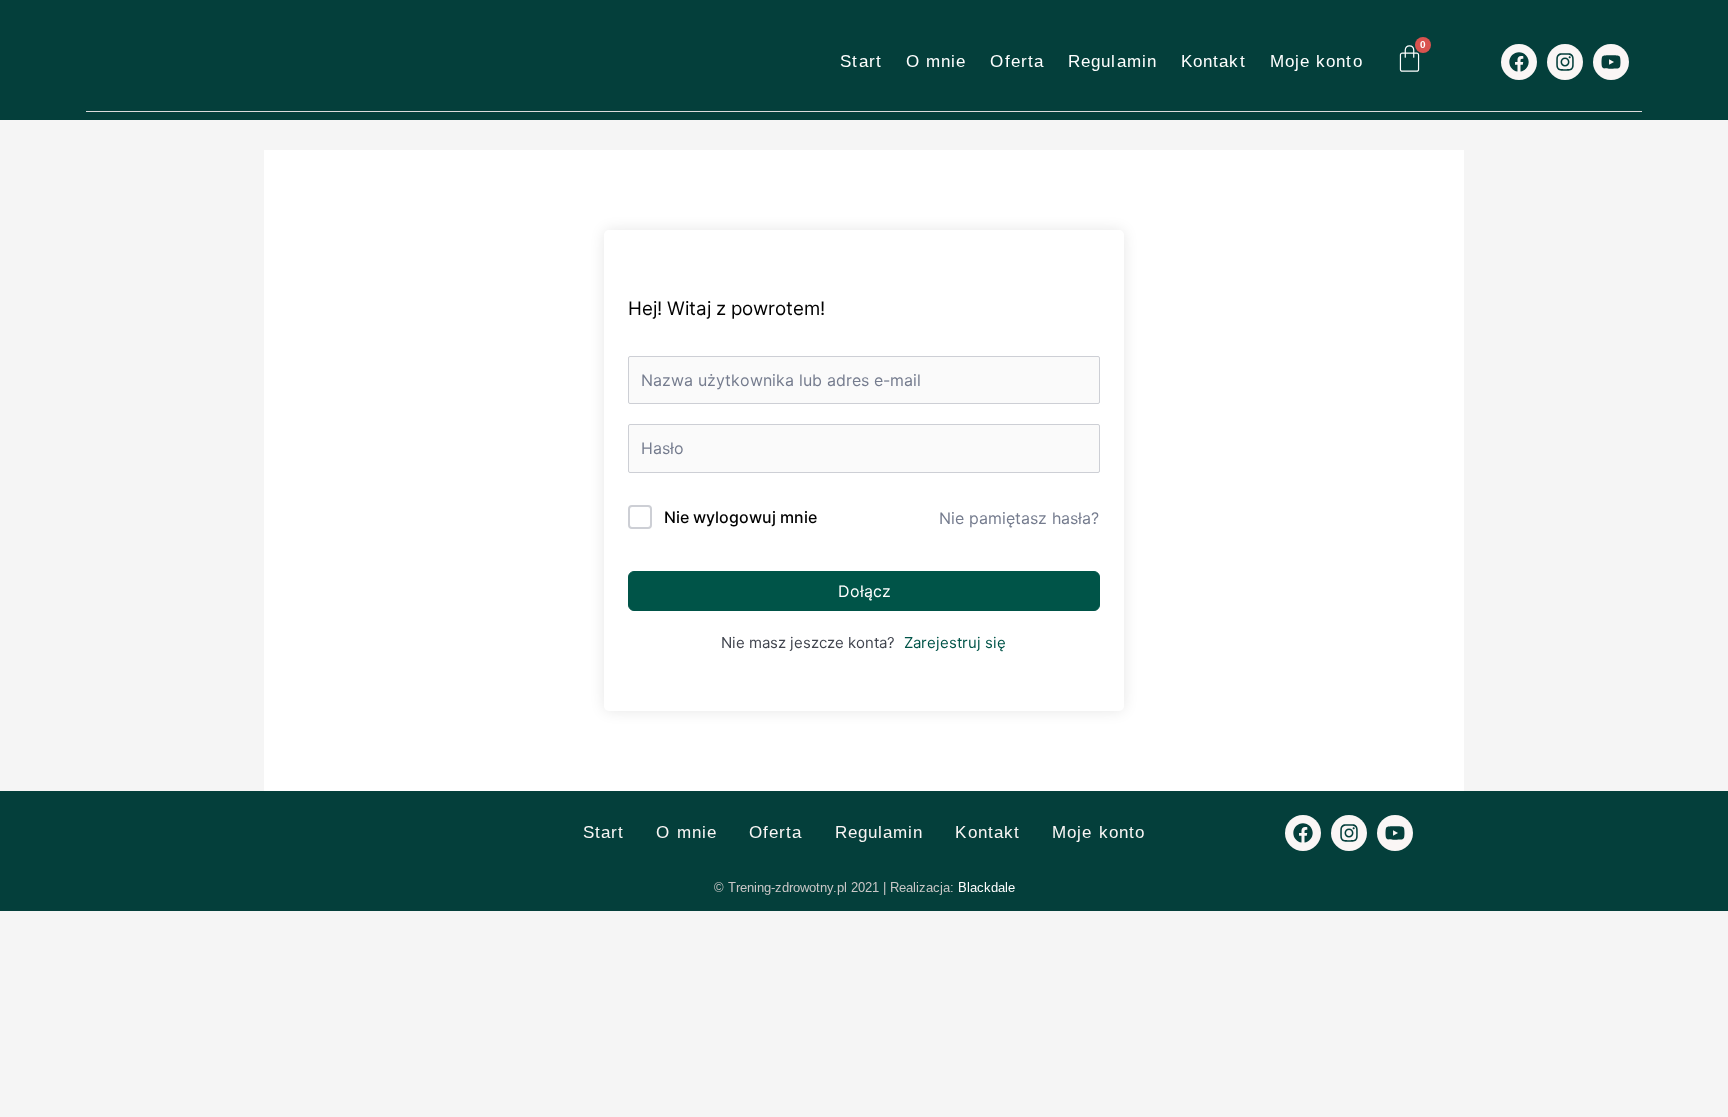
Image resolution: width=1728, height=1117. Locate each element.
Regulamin (1112, 61)
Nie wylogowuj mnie (740, 517)
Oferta (1017, 61)
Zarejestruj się (955, 642)
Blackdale (986, 887)
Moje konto (1316, 61)
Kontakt (1213, 61)
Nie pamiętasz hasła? (1019, 518)
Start (861, 61)
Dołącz (864, 591)
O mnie (936, 61)
